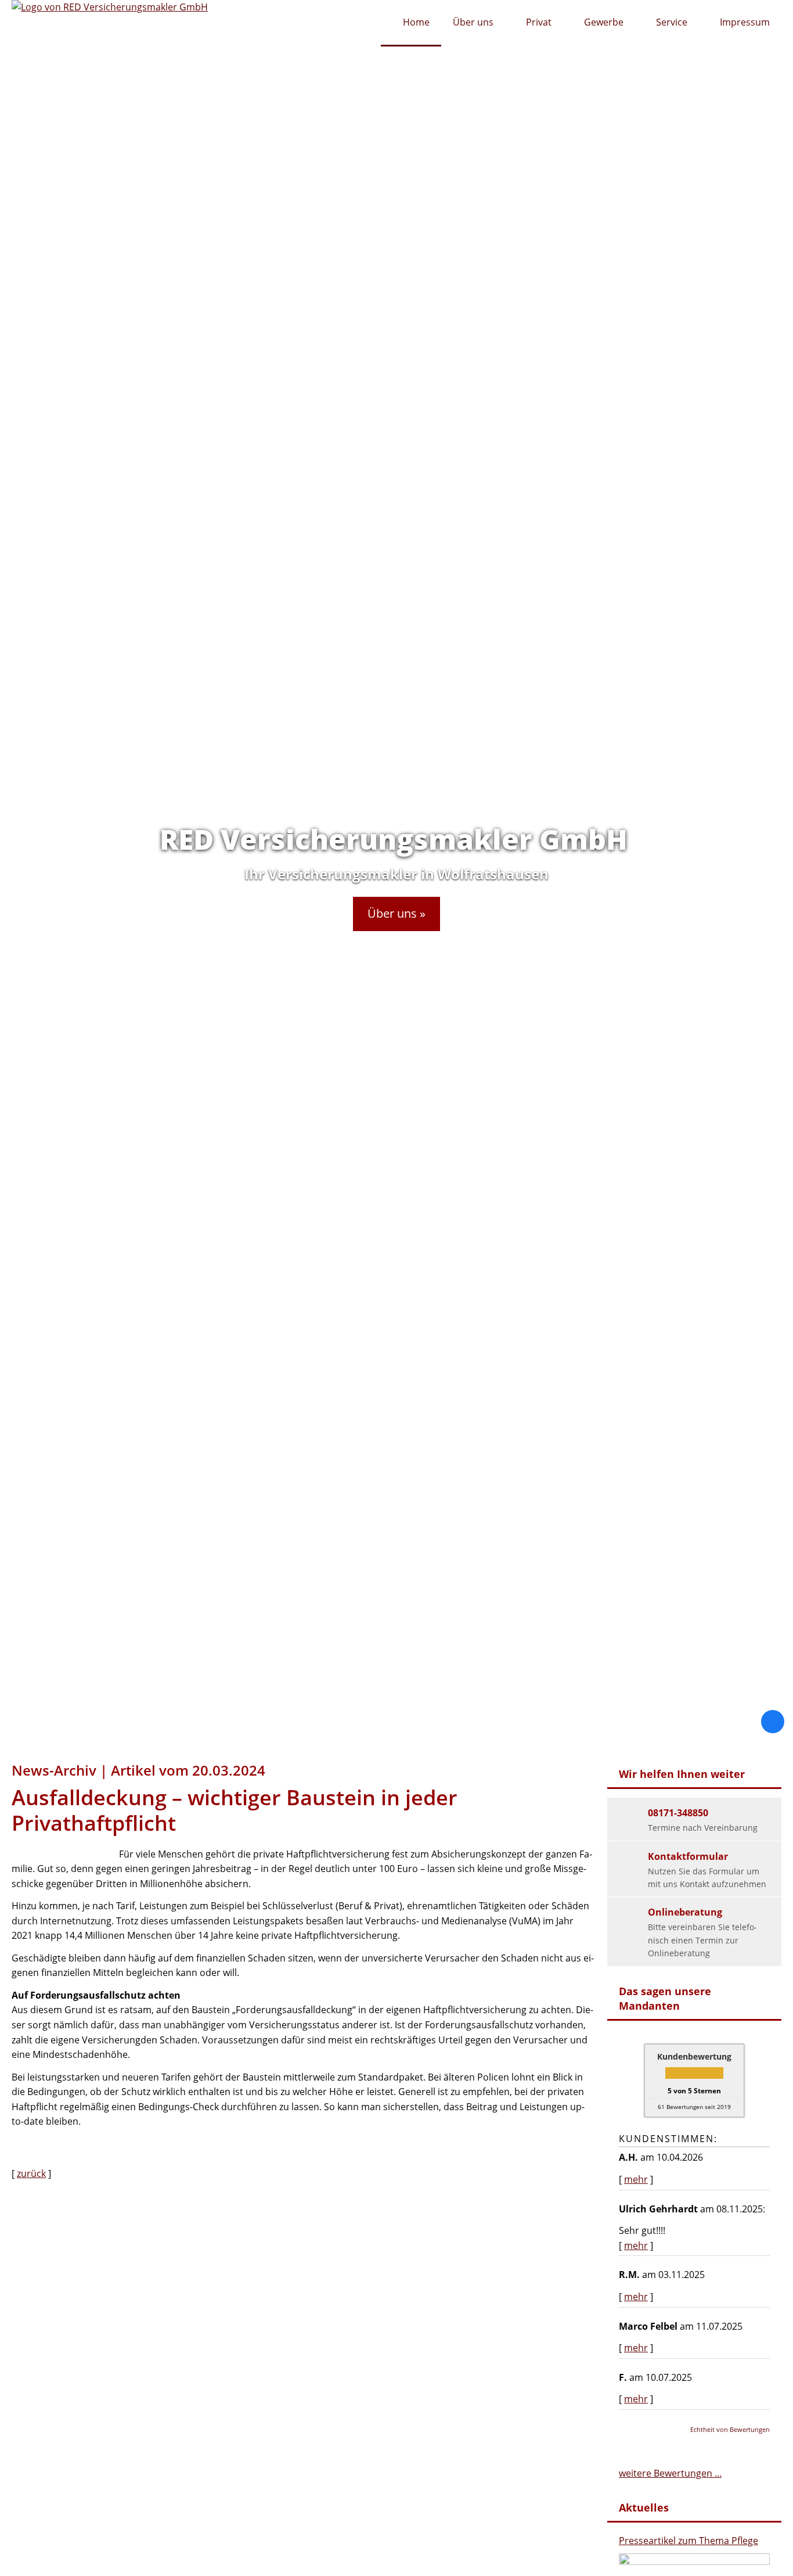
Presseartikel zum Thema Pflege (689, 2541)
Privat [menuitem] (539, 22)
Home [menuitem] (416, 22)
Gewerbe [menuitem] (604, 22)
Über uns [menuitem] (473, 22)
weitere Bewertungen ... (670, 2473)
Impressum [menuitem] (745, 22)
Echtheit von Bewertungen (730, 2429)
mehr (636, 2179)
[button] (396, 914)
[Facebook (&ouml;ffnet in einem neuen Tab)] (773, 1722)
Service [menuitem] (672, 22)
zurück (31, 2173)
